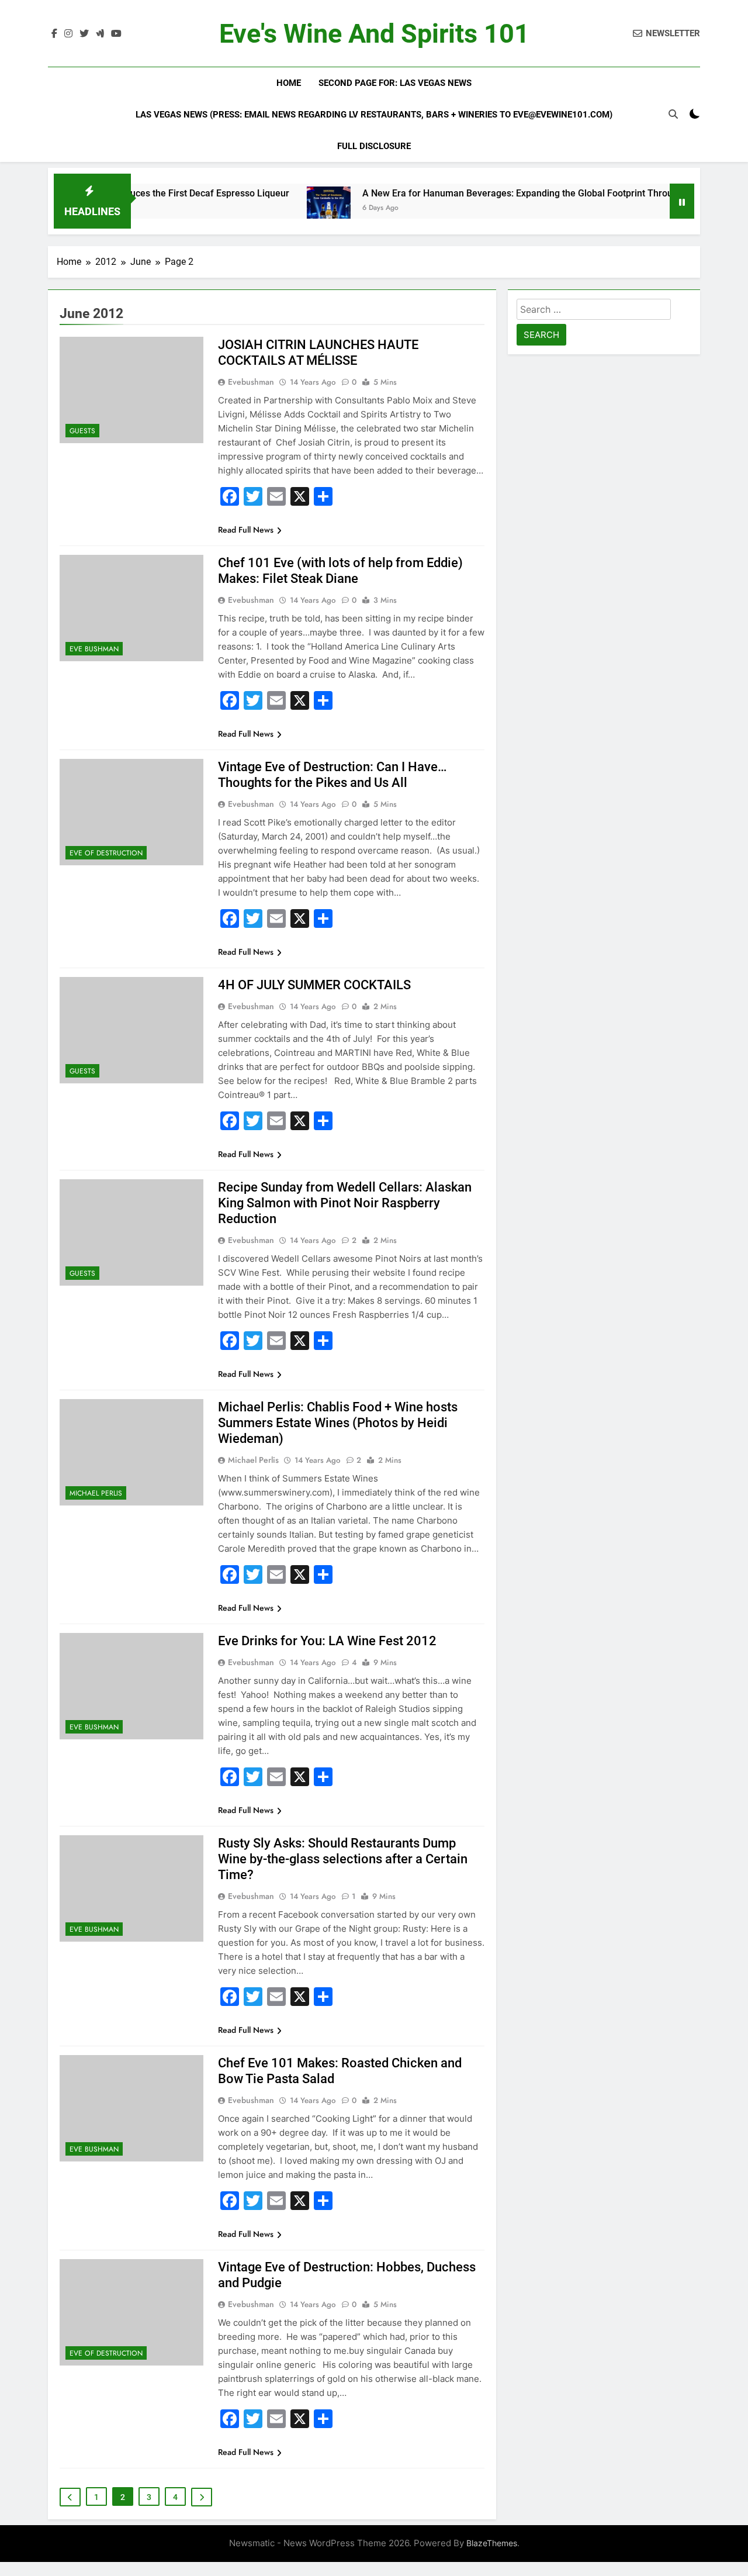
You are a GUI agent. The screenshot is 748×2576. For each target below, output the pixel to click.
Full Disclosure (374, 146)
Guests (82, 431)
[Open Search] (673, 114)
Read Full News (246, 530)
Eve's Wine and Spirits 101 (374, 34)
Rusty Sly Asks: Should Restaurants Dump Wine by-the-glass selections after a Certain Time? (343, 1859)
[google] (100, 34)
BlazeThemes (492, 2543)
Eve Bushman (94, 649)
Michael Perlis (96, 1493)
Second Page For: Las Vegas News (395, 83)
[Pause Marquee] (682, 201)
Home (289, 83)
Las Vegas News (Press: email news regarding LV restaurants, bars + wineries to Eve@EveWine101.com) (374, 115)
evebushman (251, 382)
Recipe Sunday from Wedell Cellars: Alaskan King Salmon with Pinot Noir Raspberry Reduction (345, 1203)
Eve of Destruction (106, 853)
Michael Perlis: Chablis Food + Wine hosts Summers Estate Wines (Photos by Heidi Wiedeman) (338, 1423)
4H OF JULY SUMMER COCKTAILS (314, 985)
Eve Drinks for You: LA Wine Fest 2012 (327, 1641)
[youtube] (116, 34)
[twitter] (84, 34)
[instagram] (68, 34)
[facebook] (54, 34)
